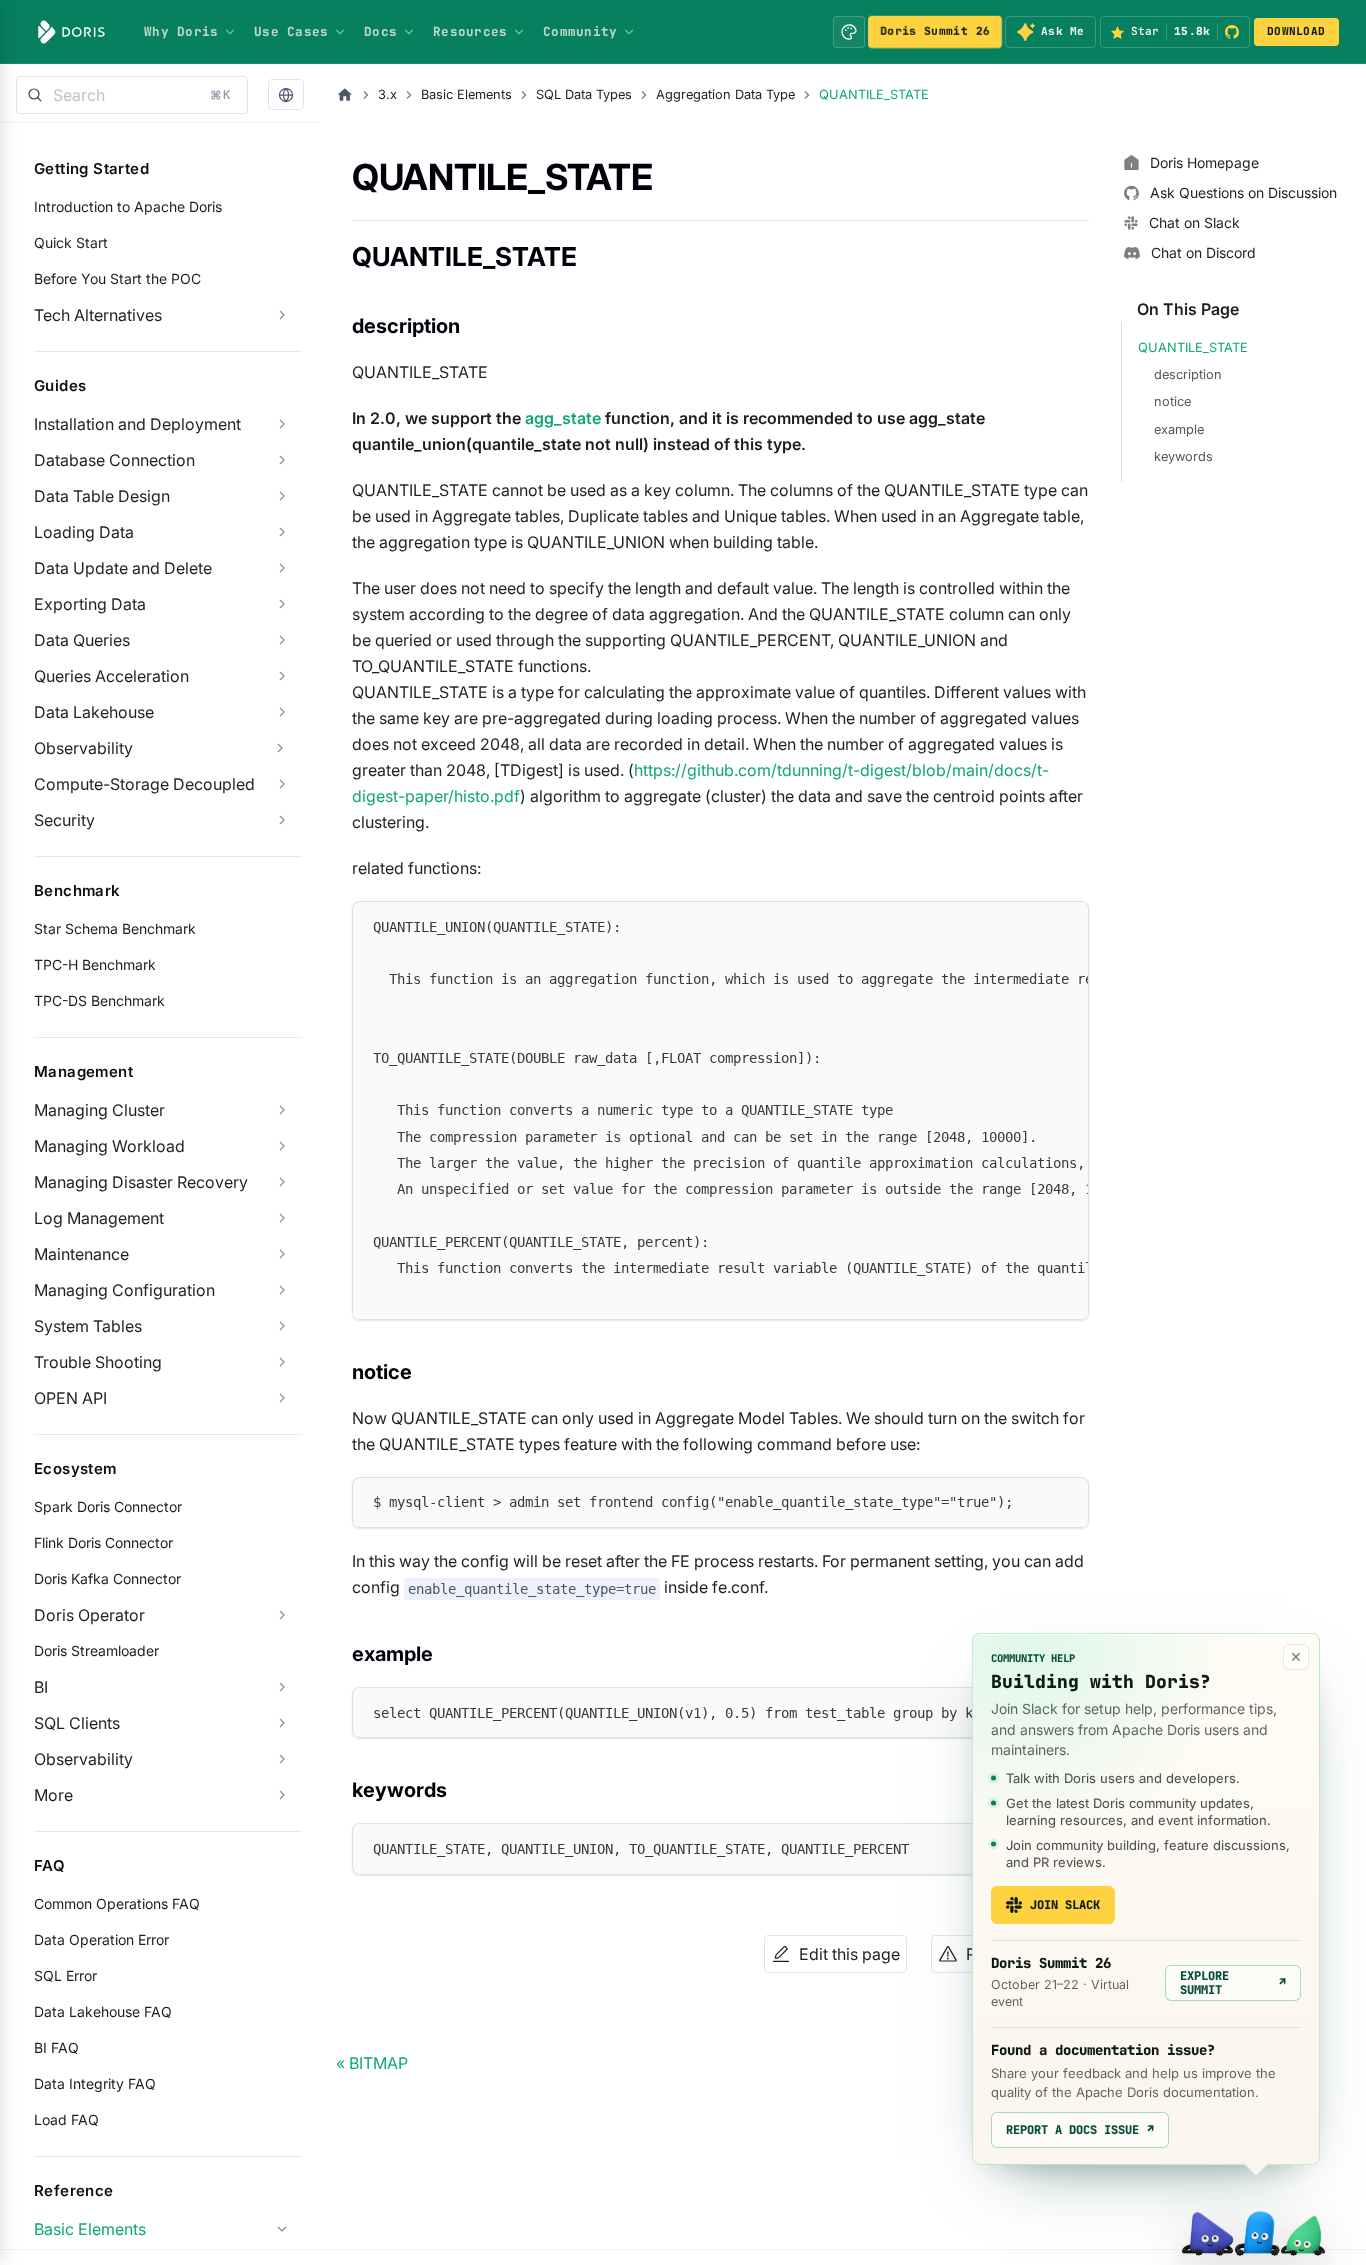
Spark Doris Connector (108, 1506)
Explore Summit (1233, 1983)
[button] (286, 95)
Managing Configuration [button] (124, 1290)
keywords (1183, 456)
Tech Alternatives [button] (98, 315)
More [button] (53, 1795)
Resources (470, 31)
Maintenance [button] (81, 1254)
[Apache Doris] (71, 32)
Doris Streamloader (96, 1650)
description (1188, 374)
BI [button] (41, 1687)
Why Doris (181, 31)
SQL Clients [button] (77, 1723)
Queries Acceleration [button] (111, 676)
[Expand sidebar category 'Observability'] (280, 748)
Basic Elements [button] (90, 2229)
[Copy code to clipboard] (1064, 926)
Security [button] (64, 820)
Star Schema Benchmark (115, 928)
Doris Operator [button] (89, 1615)
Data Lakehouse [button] (94, 712)
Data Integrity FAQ (95, 2083)
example (1179, 429)
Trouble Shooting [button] (98, 1362)
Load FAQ (66, 2119)
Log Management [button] (99, 1218)
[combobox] (132, 95)
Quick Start (71, 242)
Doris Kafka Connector (107, 1578)
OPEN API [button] (70, 1398)
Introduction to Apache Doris (128, 206)
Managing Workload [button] (109, 1146)
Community (580, 31)
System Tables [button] (88, 1326)
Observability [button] (83, 1759)
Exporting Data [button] (90, 604)
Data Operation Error (101, 1939)
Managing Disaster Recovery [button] (141, 1182)
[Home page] (345, 95)
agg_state (563, 418)
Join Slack (1065, 1905)
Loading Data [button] (84, 532)
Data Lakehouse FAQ (103, 2011)
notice (1172, 401)
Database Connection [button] (114, 460)
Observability (83, 748)
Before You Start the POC (117, 278)
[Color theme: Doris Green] (849, 32)
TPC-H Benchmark (95, 964)
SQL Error (65, 1975)
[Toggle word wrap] (1028, 926)
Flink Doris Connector (103, 1542)
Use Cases (291, 31)
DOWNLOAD (1296, 31)
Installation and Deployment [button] (137, 424)
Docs (380, 31)
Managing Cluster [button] (99, 1110)
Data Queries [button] (82, 640)
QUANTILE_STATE (1193, 347)
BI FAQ (56, 2047)
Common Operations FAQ (117, 1903)
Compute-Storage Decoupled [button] (144, 784)
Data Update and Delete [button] (123, 568)
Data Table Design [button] (102, 496)
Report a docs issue (1080, 2130)
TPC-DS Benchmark (99, 1000)
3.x (387, 94)
